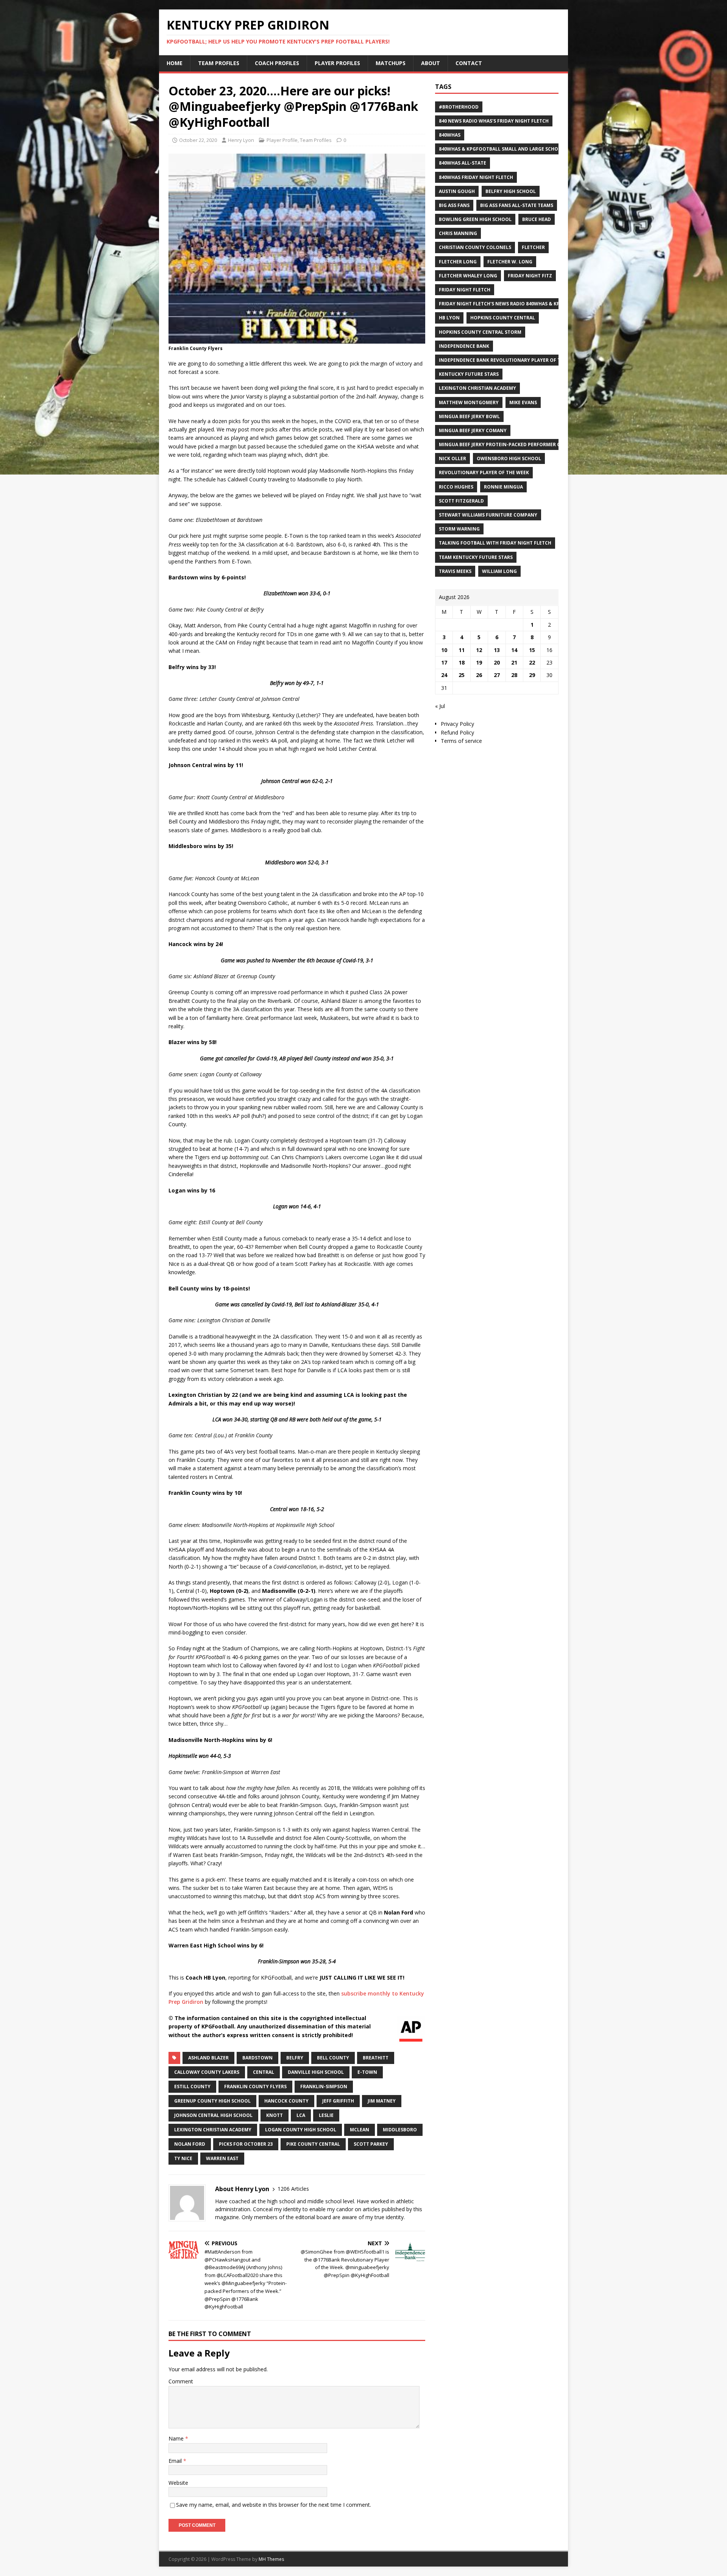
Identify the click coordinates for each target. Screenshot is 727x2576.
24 (444, 675)
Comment (181, 2381)
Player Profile (282, 140)
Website (178, 2483)
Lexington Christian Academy (213, 2130)
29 (532, 675)
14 (514, 650)
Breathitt (376, 2058)
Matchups (391, 63)
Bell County (333, 2058)
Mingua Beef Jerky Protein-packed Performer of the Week (513, 444)
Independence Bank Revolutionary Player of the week (510, 360)
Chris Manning (458, 233)
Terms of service (461, 741)
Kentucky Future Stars (469, 374)
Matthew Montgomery (469, 402)
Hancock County (286, 2101)
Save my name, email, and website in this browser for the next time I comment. (274, 2505)
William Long (499, 571)
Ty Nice (183, 2158)
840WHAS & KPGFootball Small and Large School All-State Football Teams (536, 149)
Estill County (192, 2086)
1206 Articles (293, 2189)
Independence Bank (464, 346)
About (431, 63)
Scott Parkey (371, 2144)
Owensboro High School (509, 458)
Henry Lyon (241, 140)
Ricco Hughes (456, 487)
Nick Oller (452, 458)
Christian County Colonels (475, 247)
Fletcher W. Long (510, 262)
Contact (469, 63)
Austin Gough (457, 191)
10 (444, 650)
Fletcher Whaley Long (468, 276)
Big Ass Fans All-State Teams (517, 205)
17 (444, 662)
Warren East (222, 2158)
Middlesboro (400, 2130)
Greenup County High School (212, 2101)
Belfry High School (511, 191)
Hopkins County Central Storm (480, 332)
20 (497, 662)
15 (532, 650)
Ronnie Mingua (503, 487)
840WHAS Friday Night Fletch (476, 177)
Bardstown (257, 2058)
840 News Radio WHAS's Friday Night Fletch (494, 121)
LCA (301, 2115)
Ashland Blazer (208, 2058)
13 (497, 650)
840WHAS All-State (463, 163)
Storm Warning (459, 529)
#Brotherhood (459, 107)
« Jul (440, 706)
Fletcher (533, 247)
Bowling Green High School (475, 219)
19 (479, 662)
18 (462, 662)
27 (497, 675)
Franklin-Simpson (324, 2086)
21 (514, 662)
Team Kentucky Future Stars (476, 557)
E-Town (367, 2072)
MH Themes (271, 2559)
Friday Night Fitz (530, 276)
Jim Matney (382, 2101)
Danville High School (316, 2072)
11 (462, 650)
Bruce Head (537, 219)
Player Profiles (337, 63)
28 (514, 675)
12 (479, 650)
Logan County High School (301, 2130)
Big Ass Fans (454, 205)
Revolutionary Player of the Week (484, 472)
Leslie (326, 2115)
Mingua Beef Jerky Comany (473, 430)
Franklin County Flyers (255, 2086)
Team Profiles (219, 63)
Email (176, 2461)
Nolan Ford (190, 2144)
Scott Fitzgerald (461, 501)
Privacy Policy (457, 724)
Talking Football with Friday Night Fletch (495, 543)
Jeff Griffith (338, 2101)
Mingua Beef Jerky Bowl (469, 416)
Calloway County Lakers (207, 2072)
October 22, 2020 (198, 140)
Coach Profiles (277, 63)
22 (532, 662)
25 (462, 675)
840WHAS (450, 135)
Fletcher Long (458, 262)
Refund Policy (457, 732)
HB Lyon (449, 318)
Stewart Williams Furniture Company (488, 515)
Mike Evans (523, 402)
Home (175, 63)
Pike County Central (313, 2144)
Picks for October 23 (246, 2144)
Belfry (295, 2058)
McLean (360, 2130)
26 (479, 675)
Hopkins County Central (503, 318)
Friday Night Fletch (465, 290)
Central (264, 2072)
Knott (275, 2115)
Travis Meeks (455, 571)
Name (177, 2438)
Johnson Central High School (213, 2115)
